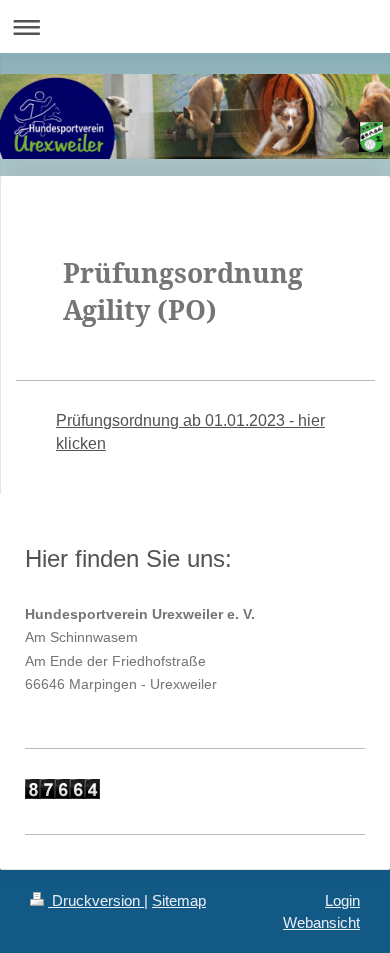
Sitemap (179, 900)
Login (342, 900)
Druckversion (96, 900)
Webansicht (321, 922)
